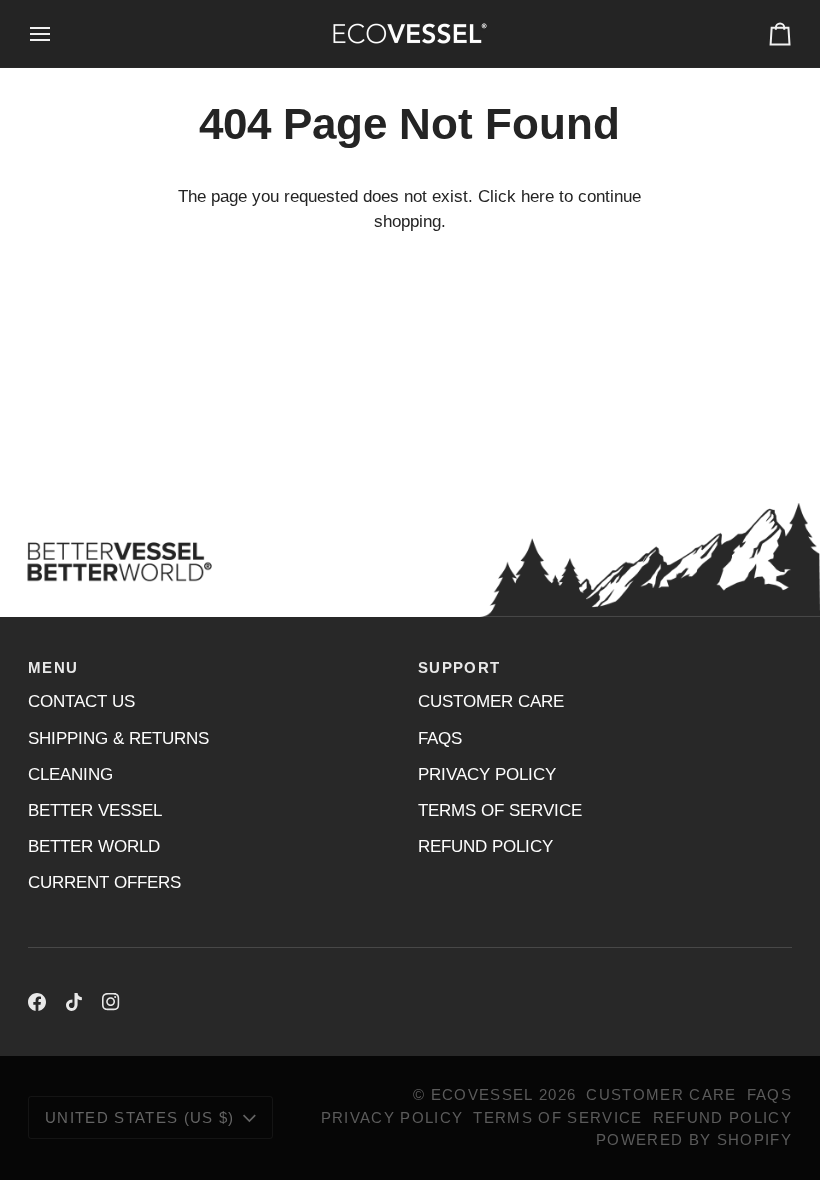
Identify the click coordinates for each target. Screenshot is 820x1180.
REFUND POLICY (485, 846)
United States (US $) (140, 1118)
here (537, 196)
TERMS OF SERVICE (500, 810)
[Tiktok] (74, 1002)
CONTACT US (81, 701)
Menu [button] (53, 668)
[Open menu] (58, 33)
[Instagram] (111, 1002)
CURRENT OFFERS (104, 882)
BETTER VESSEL (95, 810)
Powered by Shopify (694, 1140)
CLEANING (70, 774)
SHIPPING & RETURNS (118, 738)
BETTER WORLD (94, 846)
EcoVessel (482, 1095)
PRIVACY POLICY (487, 774)
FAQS (440, 738)
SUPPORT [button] (459, 668)
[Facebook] (37, 1002)
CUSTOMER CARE (491, 701)
